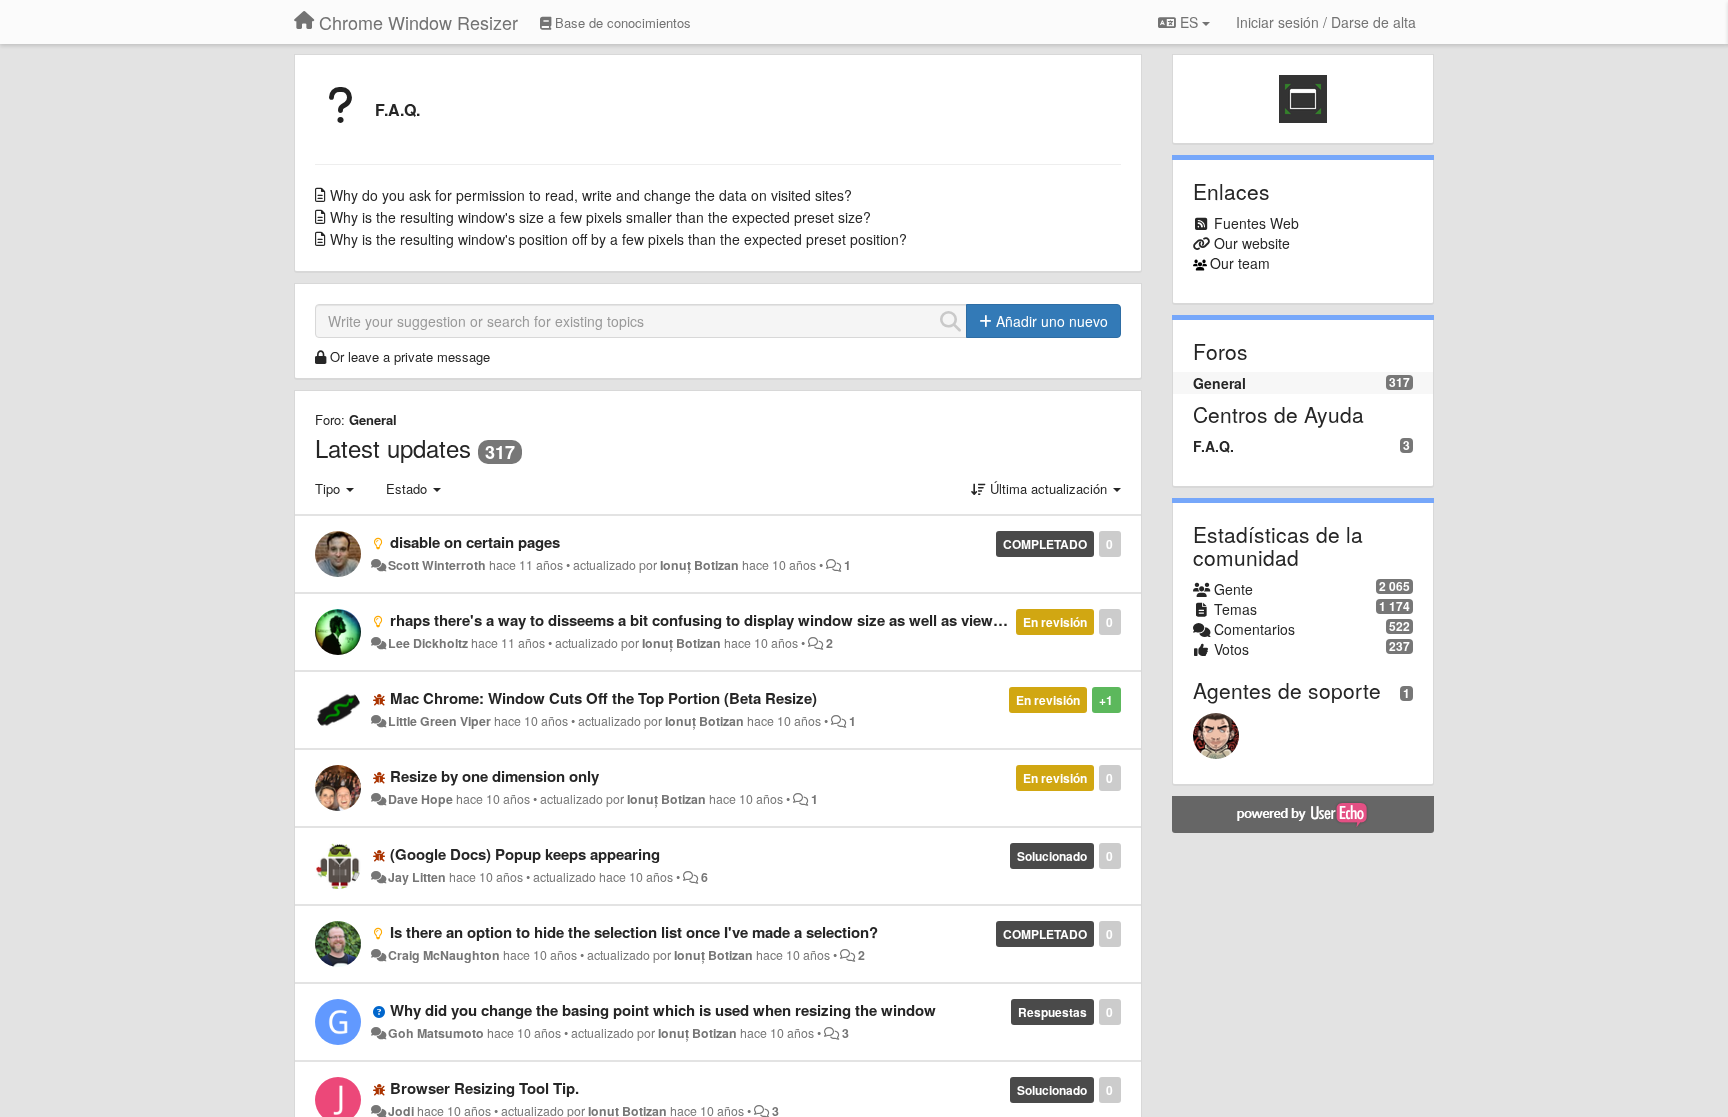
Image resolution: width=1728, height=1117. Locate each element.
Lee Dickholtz (428, 643)
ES (1189, 22)
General (373, 419)
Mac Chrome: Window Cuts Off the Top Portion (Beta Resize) (603, 698)
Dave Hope (420, 799)
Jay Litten (417, 877)
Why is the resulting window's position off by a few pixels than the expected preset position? (618, 239)
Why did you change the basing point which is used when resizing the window (663, 1010)
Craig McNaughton (444, 955)
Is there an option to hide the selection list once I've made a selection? (634, 932)
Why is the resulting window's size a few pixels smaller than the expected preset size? (600, 217)
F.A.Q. (397, 109)
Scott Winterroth (437, 565)
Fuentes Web (1256, 223)
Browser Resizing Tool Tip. (484, 1088)
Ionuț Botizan (699, 565)
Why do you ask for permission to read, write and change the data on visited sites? (591, 195)
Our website (1252, 243)
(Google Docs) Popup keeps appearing (525, 854)
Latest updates (393, 447)
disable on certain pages (475, 542)
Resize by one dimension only (494, 776)
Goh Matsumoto (436, 1033)
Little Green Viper (439, 721)
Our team (1240, 263)
